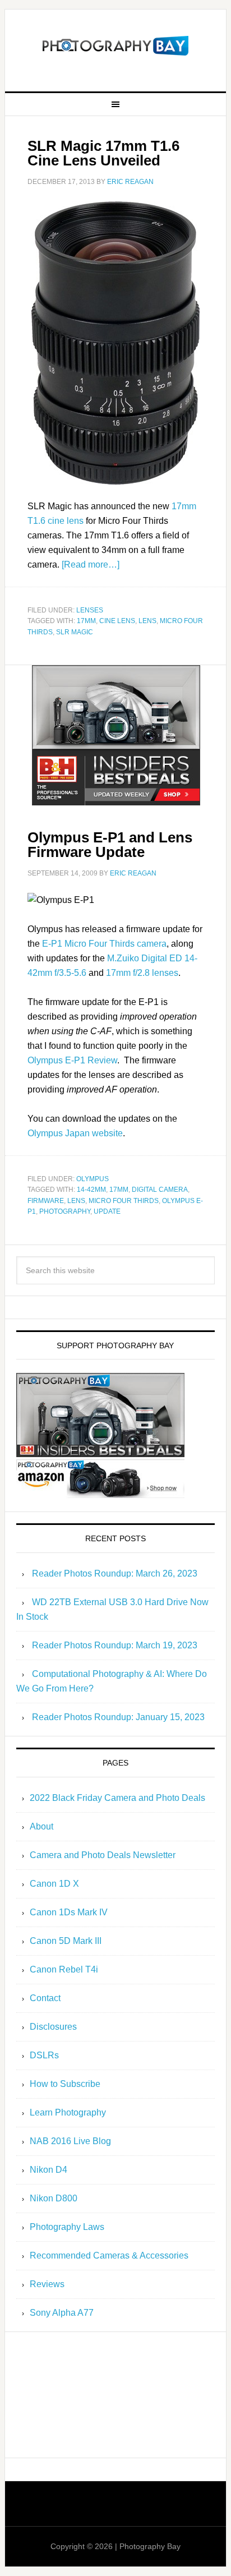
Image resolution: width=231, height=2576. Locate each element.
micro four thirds (124, 1201)
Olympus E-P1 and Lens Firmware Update (110, 845)
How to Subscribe (65, 2084)
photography (65, 1211)
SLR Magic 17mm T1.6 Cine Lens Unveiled (103, 153)
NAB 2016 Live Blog (70, 2141)
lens (147, 621)
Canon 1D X (54, 1884)
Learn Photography (68, 2112)
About (41, 1826)
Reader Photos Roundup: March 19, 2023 (115, 1645)
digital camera (160, 1190)
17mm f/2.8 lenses (142, 973)
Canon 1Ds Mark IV (69, 1912)
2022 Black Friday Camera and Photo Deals (117, 1798)
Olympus (93, 1179)
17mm (86, 621)
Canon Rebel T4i (64, 1969)
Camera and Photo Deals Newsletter (103, 1855)
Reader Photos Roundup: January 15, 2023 (118, 1717)
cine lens (117, 621)
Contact (45, 1998)
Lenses (90, 610)
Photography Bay (115, 46)
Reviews (47, 2284)
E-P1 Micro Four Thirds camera (104, 944)
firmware (46, 1201)
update (107, 1211)
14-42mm (91, 1190)
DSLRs (44, 2055)
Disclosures (53, 2027)
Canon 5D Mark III (66, 1941)
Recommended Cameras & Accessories (109, 2255)
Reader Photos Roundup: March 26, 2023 (115, 1573)
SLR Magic (75, 632)
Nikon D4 (48, 2170)
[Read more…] (91, 564)
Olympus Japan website (75, 1133)
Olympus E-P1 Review (72, 1060)
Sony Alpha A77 (62, 2313)
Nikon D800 (54, 2198)
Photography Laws (67, 2227)
